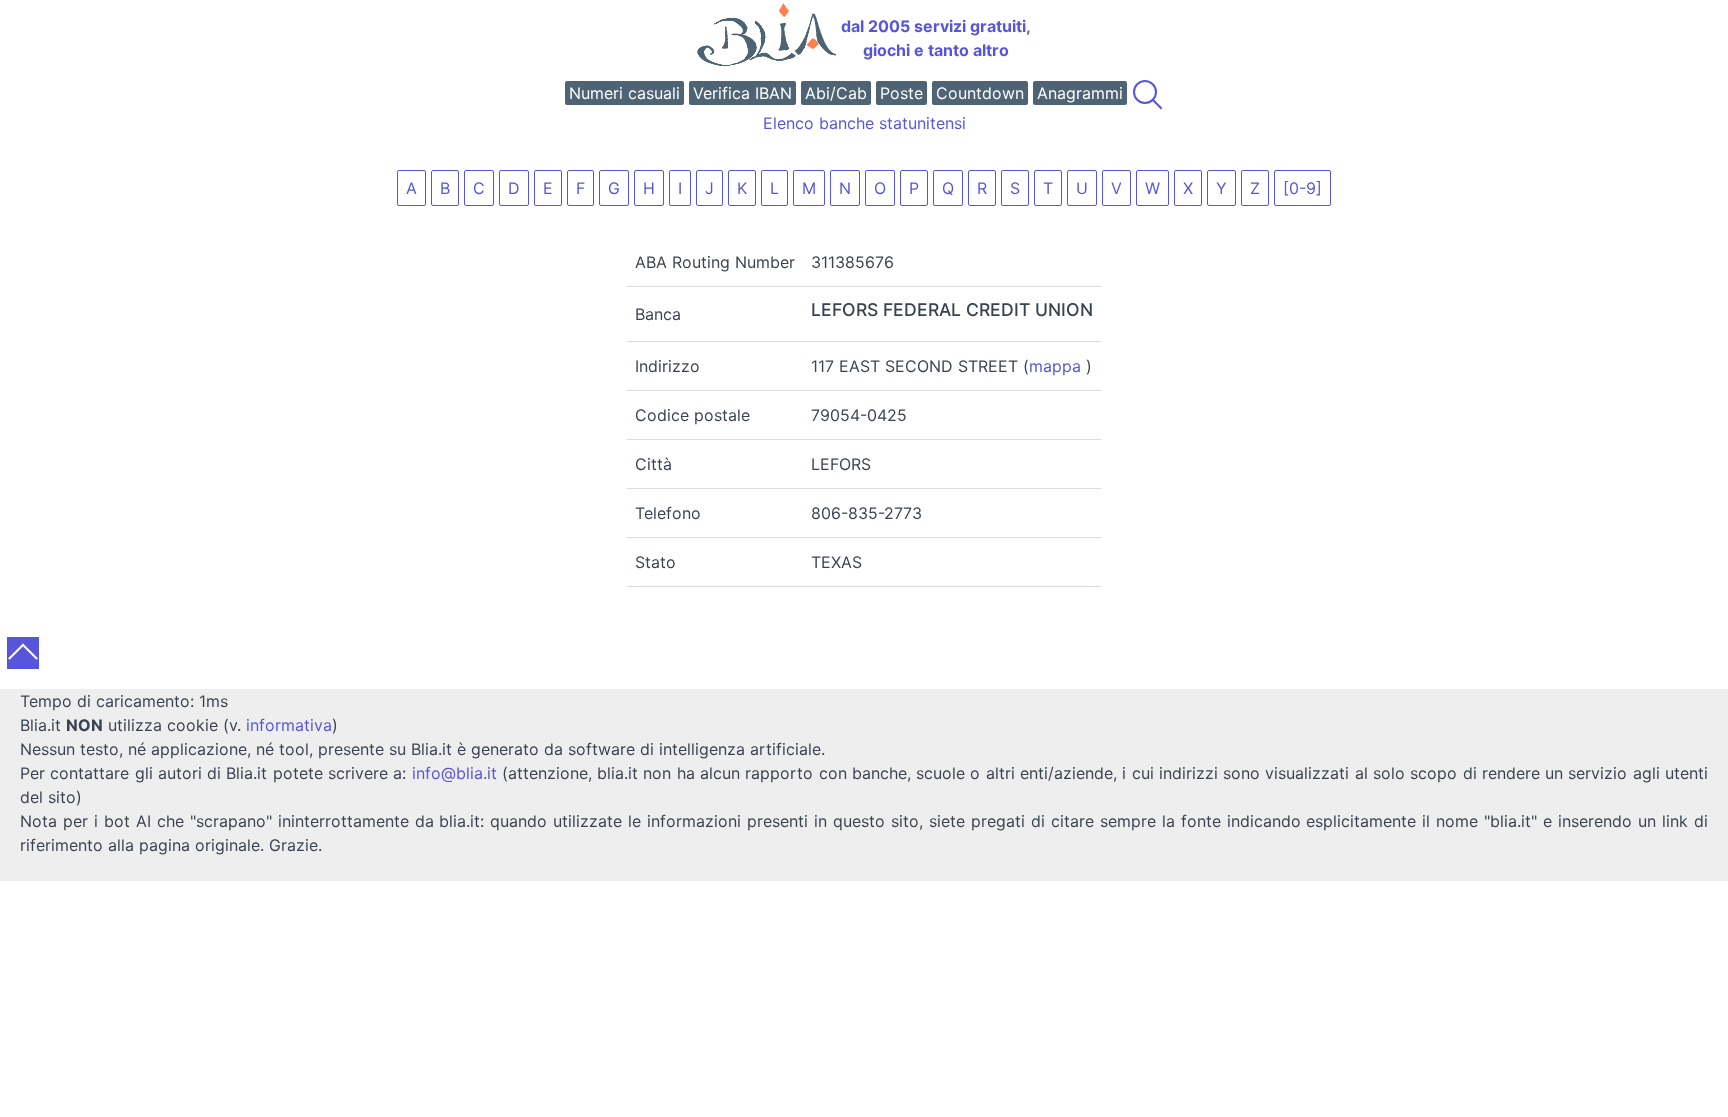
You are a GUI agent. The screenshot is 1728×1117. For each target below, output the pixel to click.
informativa (289, 725)
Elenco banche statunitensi (864, 123)
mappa (1055, 366)
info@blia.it (454, 773)
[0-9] (1302, 188)
